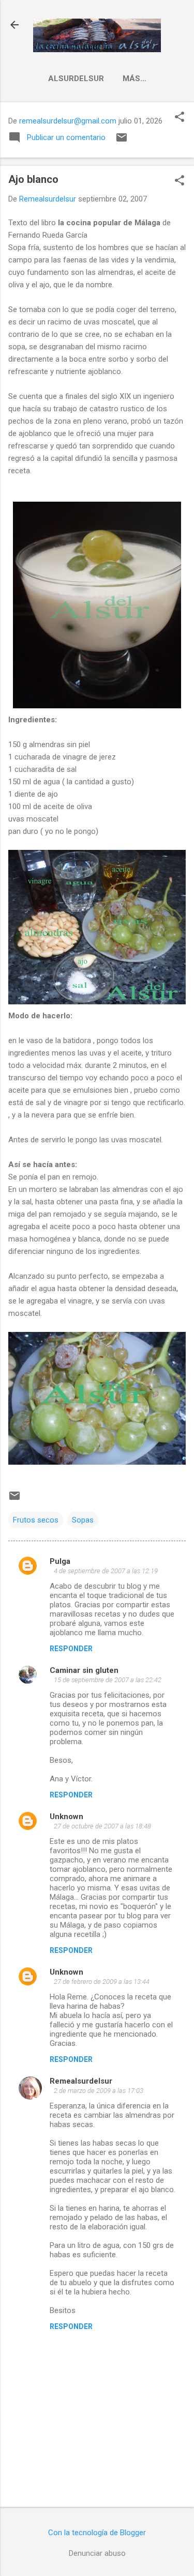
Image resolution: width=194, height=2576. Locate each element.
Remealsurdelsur (81, 2081)
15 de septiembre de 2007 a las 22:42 (108, 1680)
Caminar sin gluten (84, 1670)
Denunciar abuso (97, 2553)
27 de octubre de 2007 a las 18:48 (102, 1826)
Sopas (83, 1520)
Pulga (60, 1561)
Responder (71, 1649)
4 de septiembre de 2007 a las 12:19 (106, 1571)
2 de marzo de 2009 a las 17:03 (99, 2091)
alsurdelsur (76, 79)
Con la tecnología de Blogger (97, 2533)
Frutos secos (36, 1520)
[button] (180, 118)
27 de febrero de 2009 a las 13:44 (102, 1982)
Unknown (66, 1817)
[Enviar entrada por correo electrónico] (122, 141)
